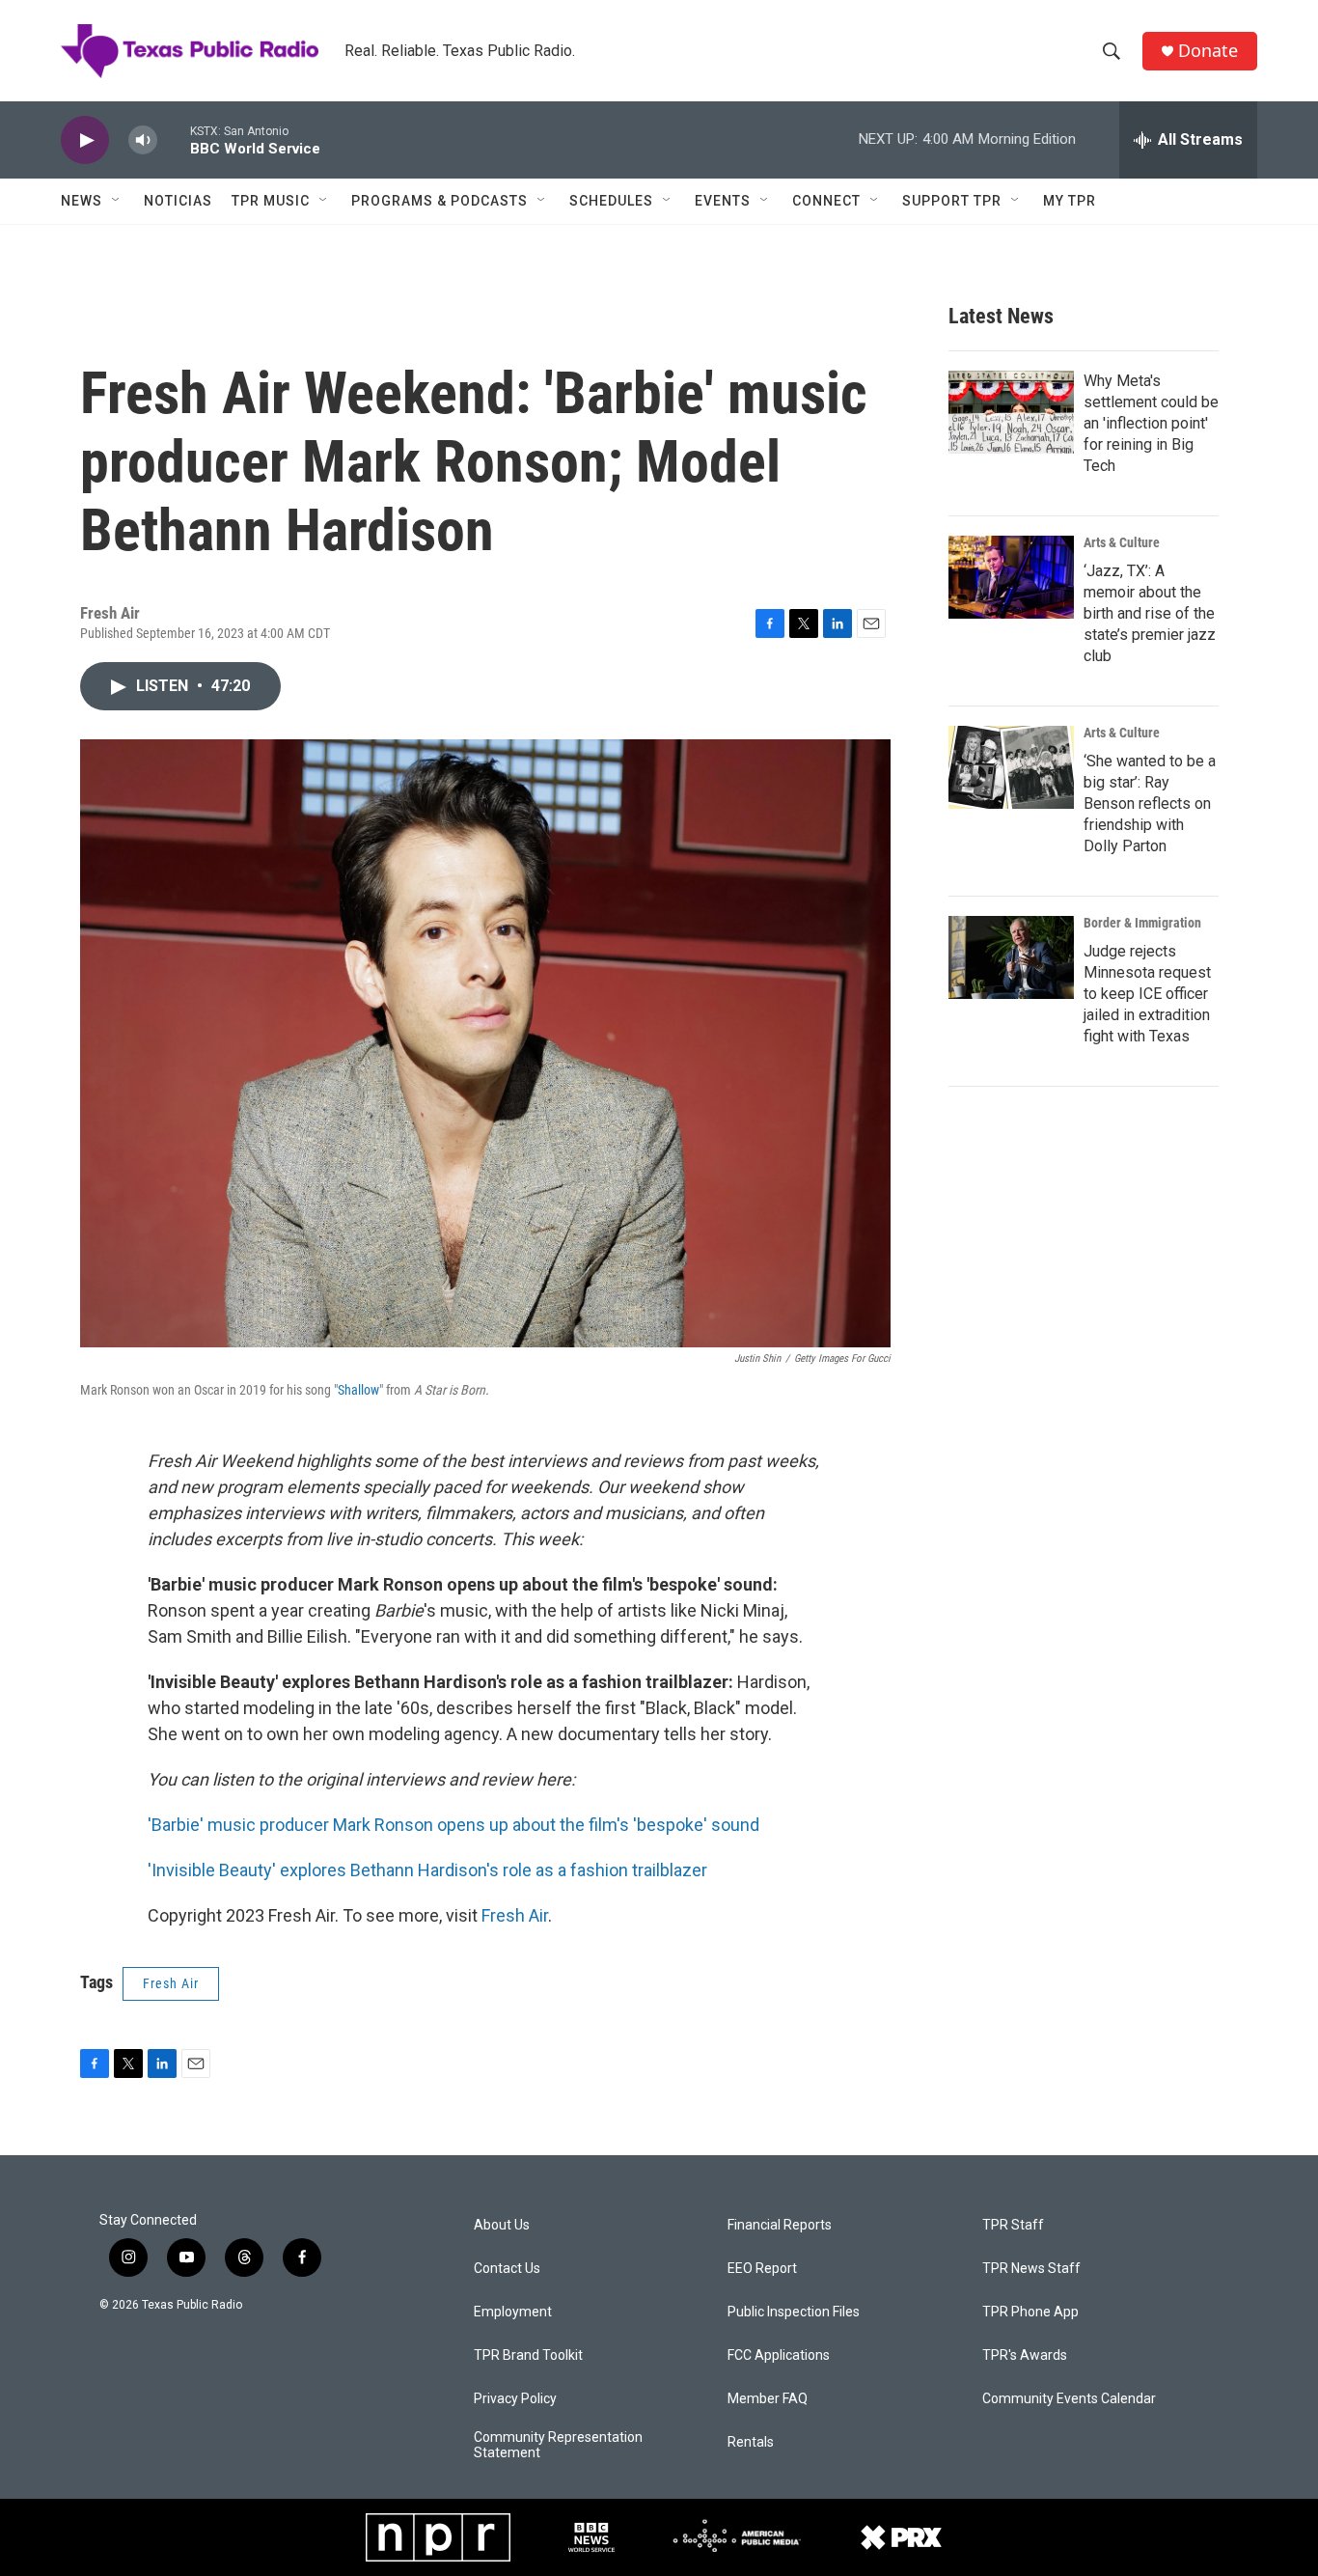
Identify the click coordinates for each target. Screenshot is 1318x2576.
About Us (502, 2225)
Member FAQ (768, 2399)
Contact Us (507, 2269)
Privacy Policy (515, 2399)
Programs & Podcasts (439, 201)
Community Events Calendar (1069, 2399)
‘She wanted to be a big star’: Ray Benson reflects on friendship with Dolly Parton (1150, 803)
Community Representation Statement (558, 2445)
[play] (85, 140)
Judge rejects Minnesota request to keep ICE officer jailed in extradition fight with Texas (1147, 994)
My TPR (1070, 201)
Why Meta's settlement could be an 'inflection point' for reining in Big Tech (1151, 423)
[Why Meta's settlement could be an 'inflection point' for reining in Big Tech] (1011, 412)
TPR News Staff (1031, 2269)
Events (723, 201)
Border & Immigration (1142, 923)
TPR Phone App (1030, 2312)
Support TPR (952, 201)
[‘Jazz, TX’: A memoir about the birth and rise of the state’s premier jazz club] (1011, 577)
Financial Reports (780, 2225)
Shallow (358, 1390)
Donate (1208, 51)
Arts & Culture (1122, 542)
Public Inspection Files (794, 2312)
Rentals (751, 2442)
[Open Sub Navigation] (117, 201)
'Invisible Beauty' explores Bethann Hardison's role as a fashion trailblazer (427, 1870)
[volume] (143, 140)
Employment (513, 2312)
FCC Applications (779, 2355)
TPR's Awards (1025, 2355)
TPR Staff (1013, 2225)
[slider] (174, 139)
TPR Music (271, 201)
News (82, 201)
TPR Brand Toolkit (528, 2355)
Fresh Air (515, 1915)
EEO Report (762, 2269)
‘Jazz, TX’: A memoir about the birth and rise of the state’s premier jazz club (1150, 613)
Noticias (178, 201)
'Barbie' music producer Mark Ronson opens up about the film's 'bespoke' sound (453, 1825)
